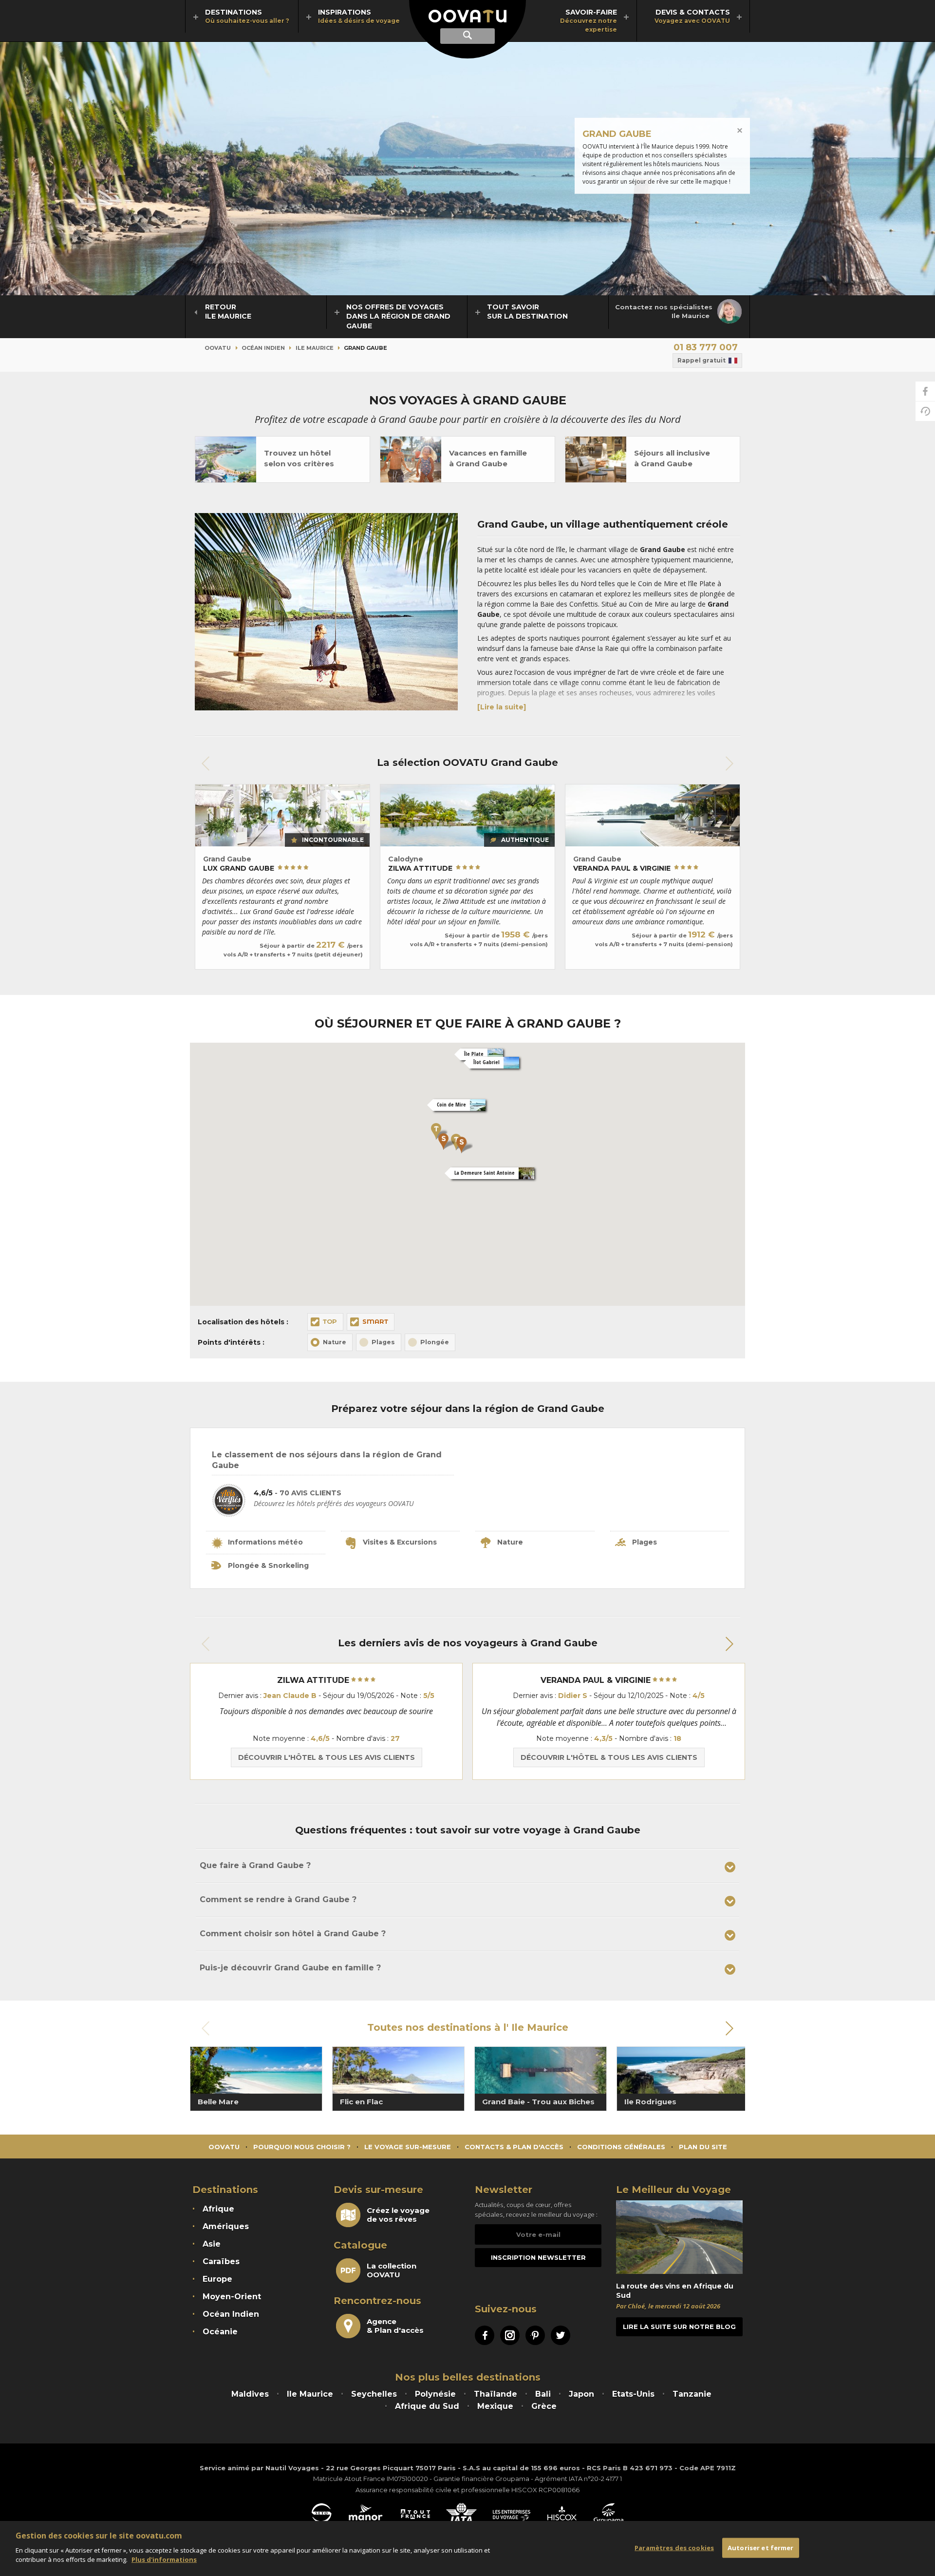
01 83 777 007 (706, 347)
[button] (439, 1131)
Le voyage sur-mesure (408, 2147)
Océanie (220, 2332)
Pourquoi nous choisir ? (302, 2147)
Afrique (218, 2209)
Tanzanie (692, 2394)
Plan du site (703, 2147)
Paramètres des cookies (674, 2547)
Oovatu (218, 348)
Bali (543, 2394)
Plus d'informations (164, 2559)
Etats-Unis (633, 2394)
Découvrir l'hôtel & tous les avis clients (327, 1757)
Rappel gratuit (701, 360)
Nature (335, 1342)
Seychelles (374, 2394)
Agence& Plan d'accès (395, 2326)
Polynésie (435, 2394)
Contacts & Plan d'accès (514, 2147)
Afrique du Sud (427, 2406)
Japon (581, 2394)
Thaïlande (496, 2394)
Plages (383, 1342)
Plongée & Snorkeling (268, 1565)
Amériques (226, 2226)
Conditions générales (621, 2147)
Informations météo (265, 1542)
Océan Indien (263, 348)
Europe (217, 2279)
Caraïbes (221, 2261)
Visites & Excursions (400, 1542)
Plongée (435, 1342)
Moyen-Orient (232, 2297)
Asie (212, 2244)
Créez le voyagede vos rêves (398, 2215)
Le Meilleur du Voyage (673, 2190)
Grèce (544, 2406)
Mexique (495, 2406)
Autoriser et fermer (760, 2547)
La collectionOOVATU (392, 2271)
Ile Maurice (315, 348)
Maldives (250, 2394)
